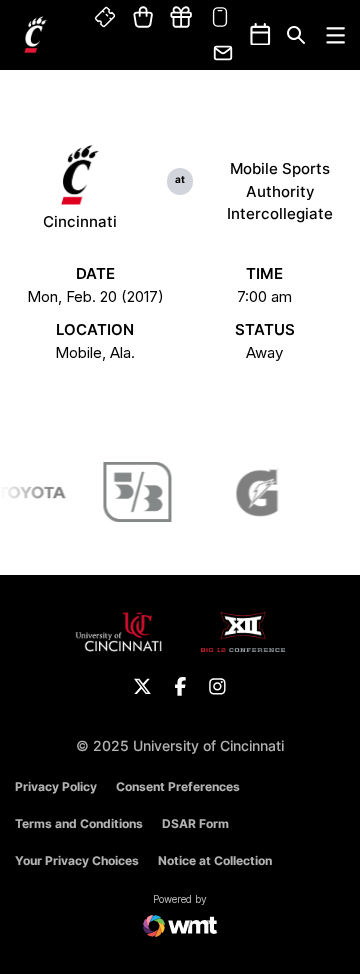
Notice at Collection (215, 860)
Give (181, 18)
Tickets (106, 18)
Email (224, 53)
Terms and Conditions (79, 823)
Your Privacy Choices (77, 860)
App (220, 18)
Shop (143, 18)
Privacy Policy (56, 786)
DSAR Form (195, 823)
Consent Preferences (178, 786)
